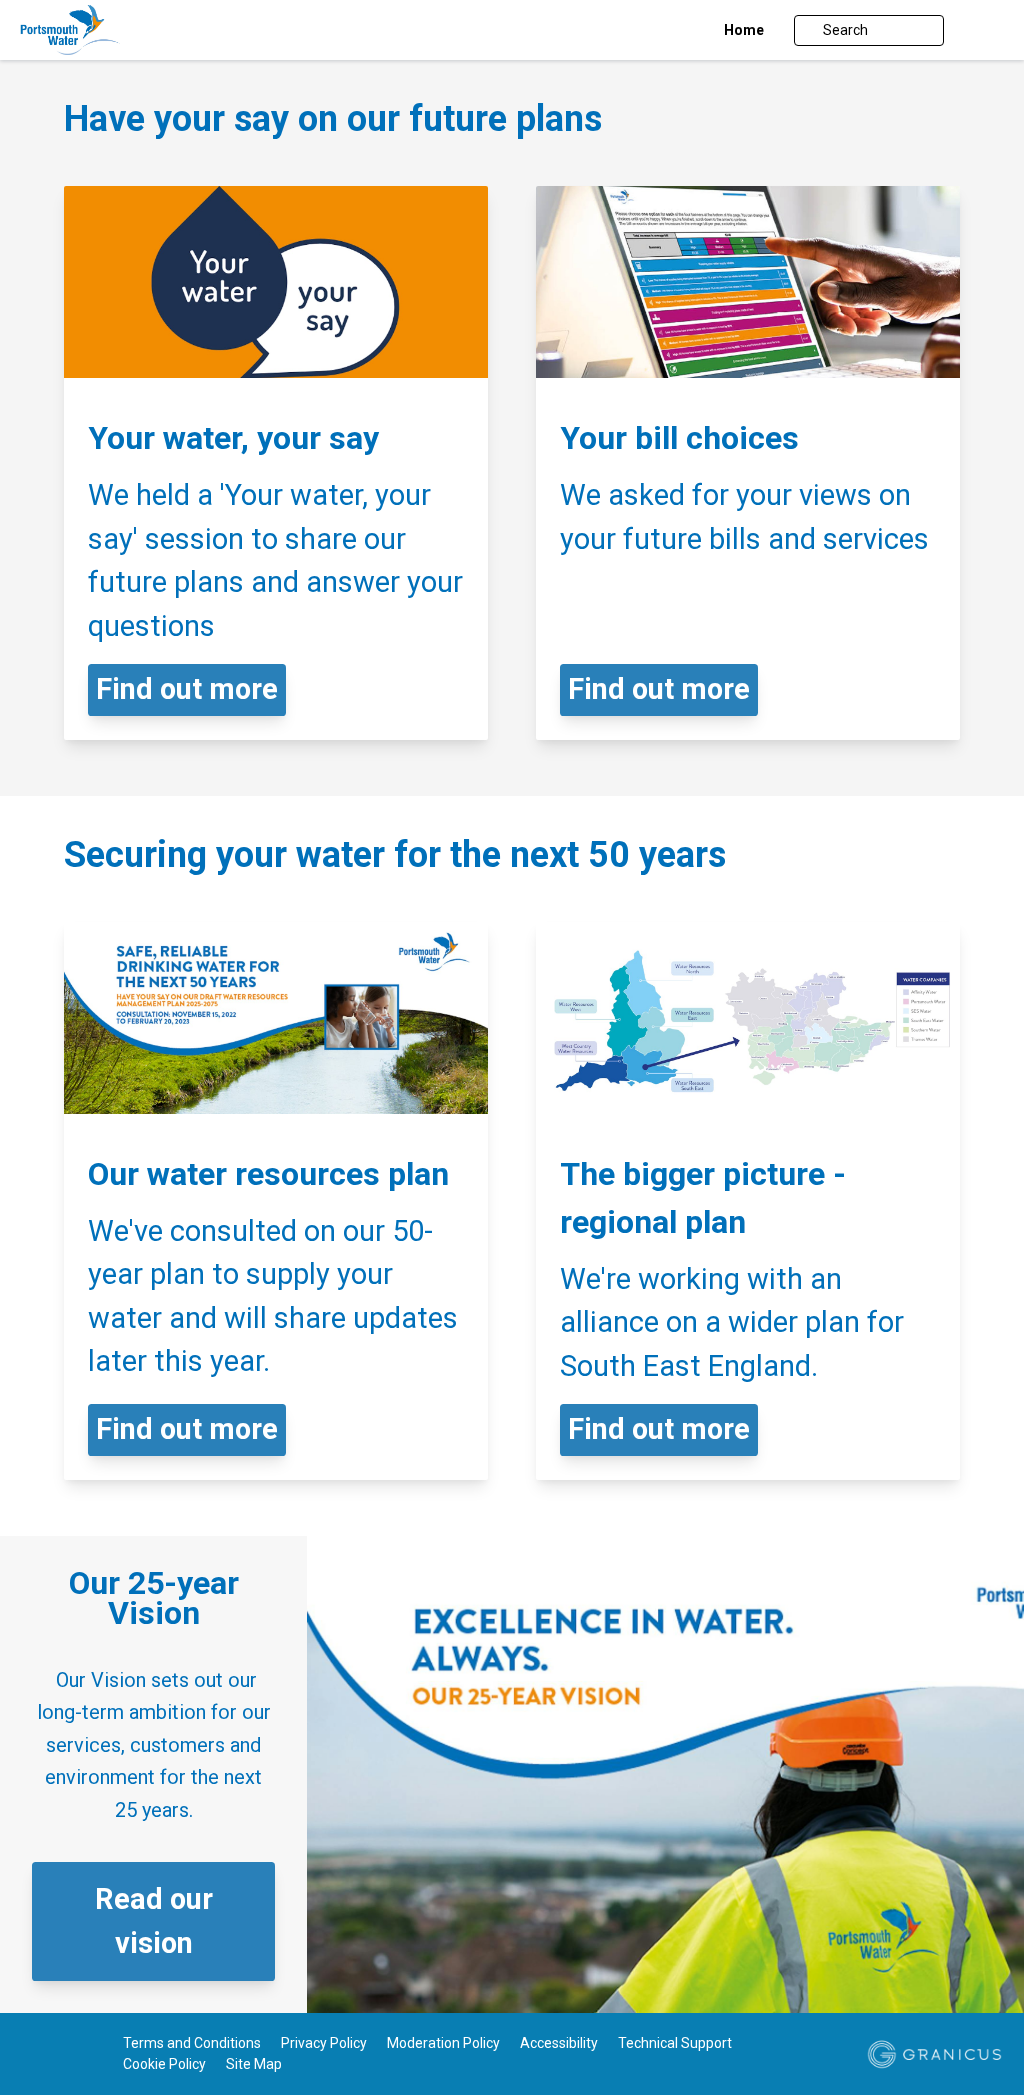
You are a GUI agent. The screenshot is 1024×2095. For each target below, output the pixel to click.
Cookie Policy (164, 2064)
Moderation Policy (443, 2043)
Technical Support (675, 2043)
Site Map (254, 2064)
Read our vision (154, 1921)
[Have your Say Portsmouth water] (117, 30)
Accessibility (559, 2043)
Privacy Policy (324, 2043)
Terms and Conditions (192, 2043)
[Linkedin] (61, 2056)
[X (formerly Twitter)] (32, 2056)
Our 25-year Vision (154, 1598)
